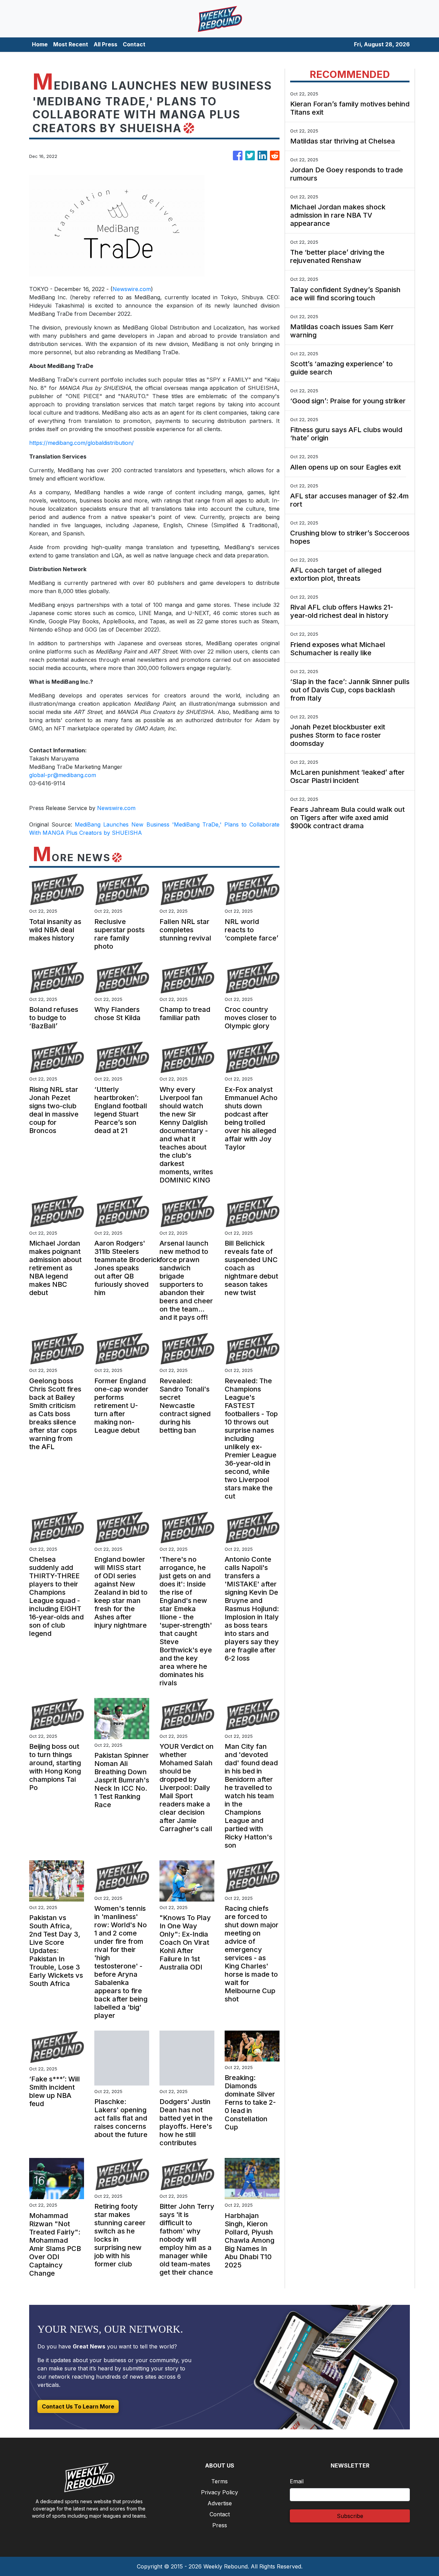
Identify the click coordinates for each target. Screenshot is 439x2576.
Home (40, 44)
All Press (105, 44)
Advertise (220, 2503)
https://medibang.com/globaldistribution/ (81, 443)
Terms (219, 2481)
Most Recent (71, 44)
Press (220, 2525)
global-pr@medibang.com (63, 775)
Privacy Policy (219, 2492)
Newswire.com (132, 289)
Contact (134, 44)
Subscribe (350, 2516)
